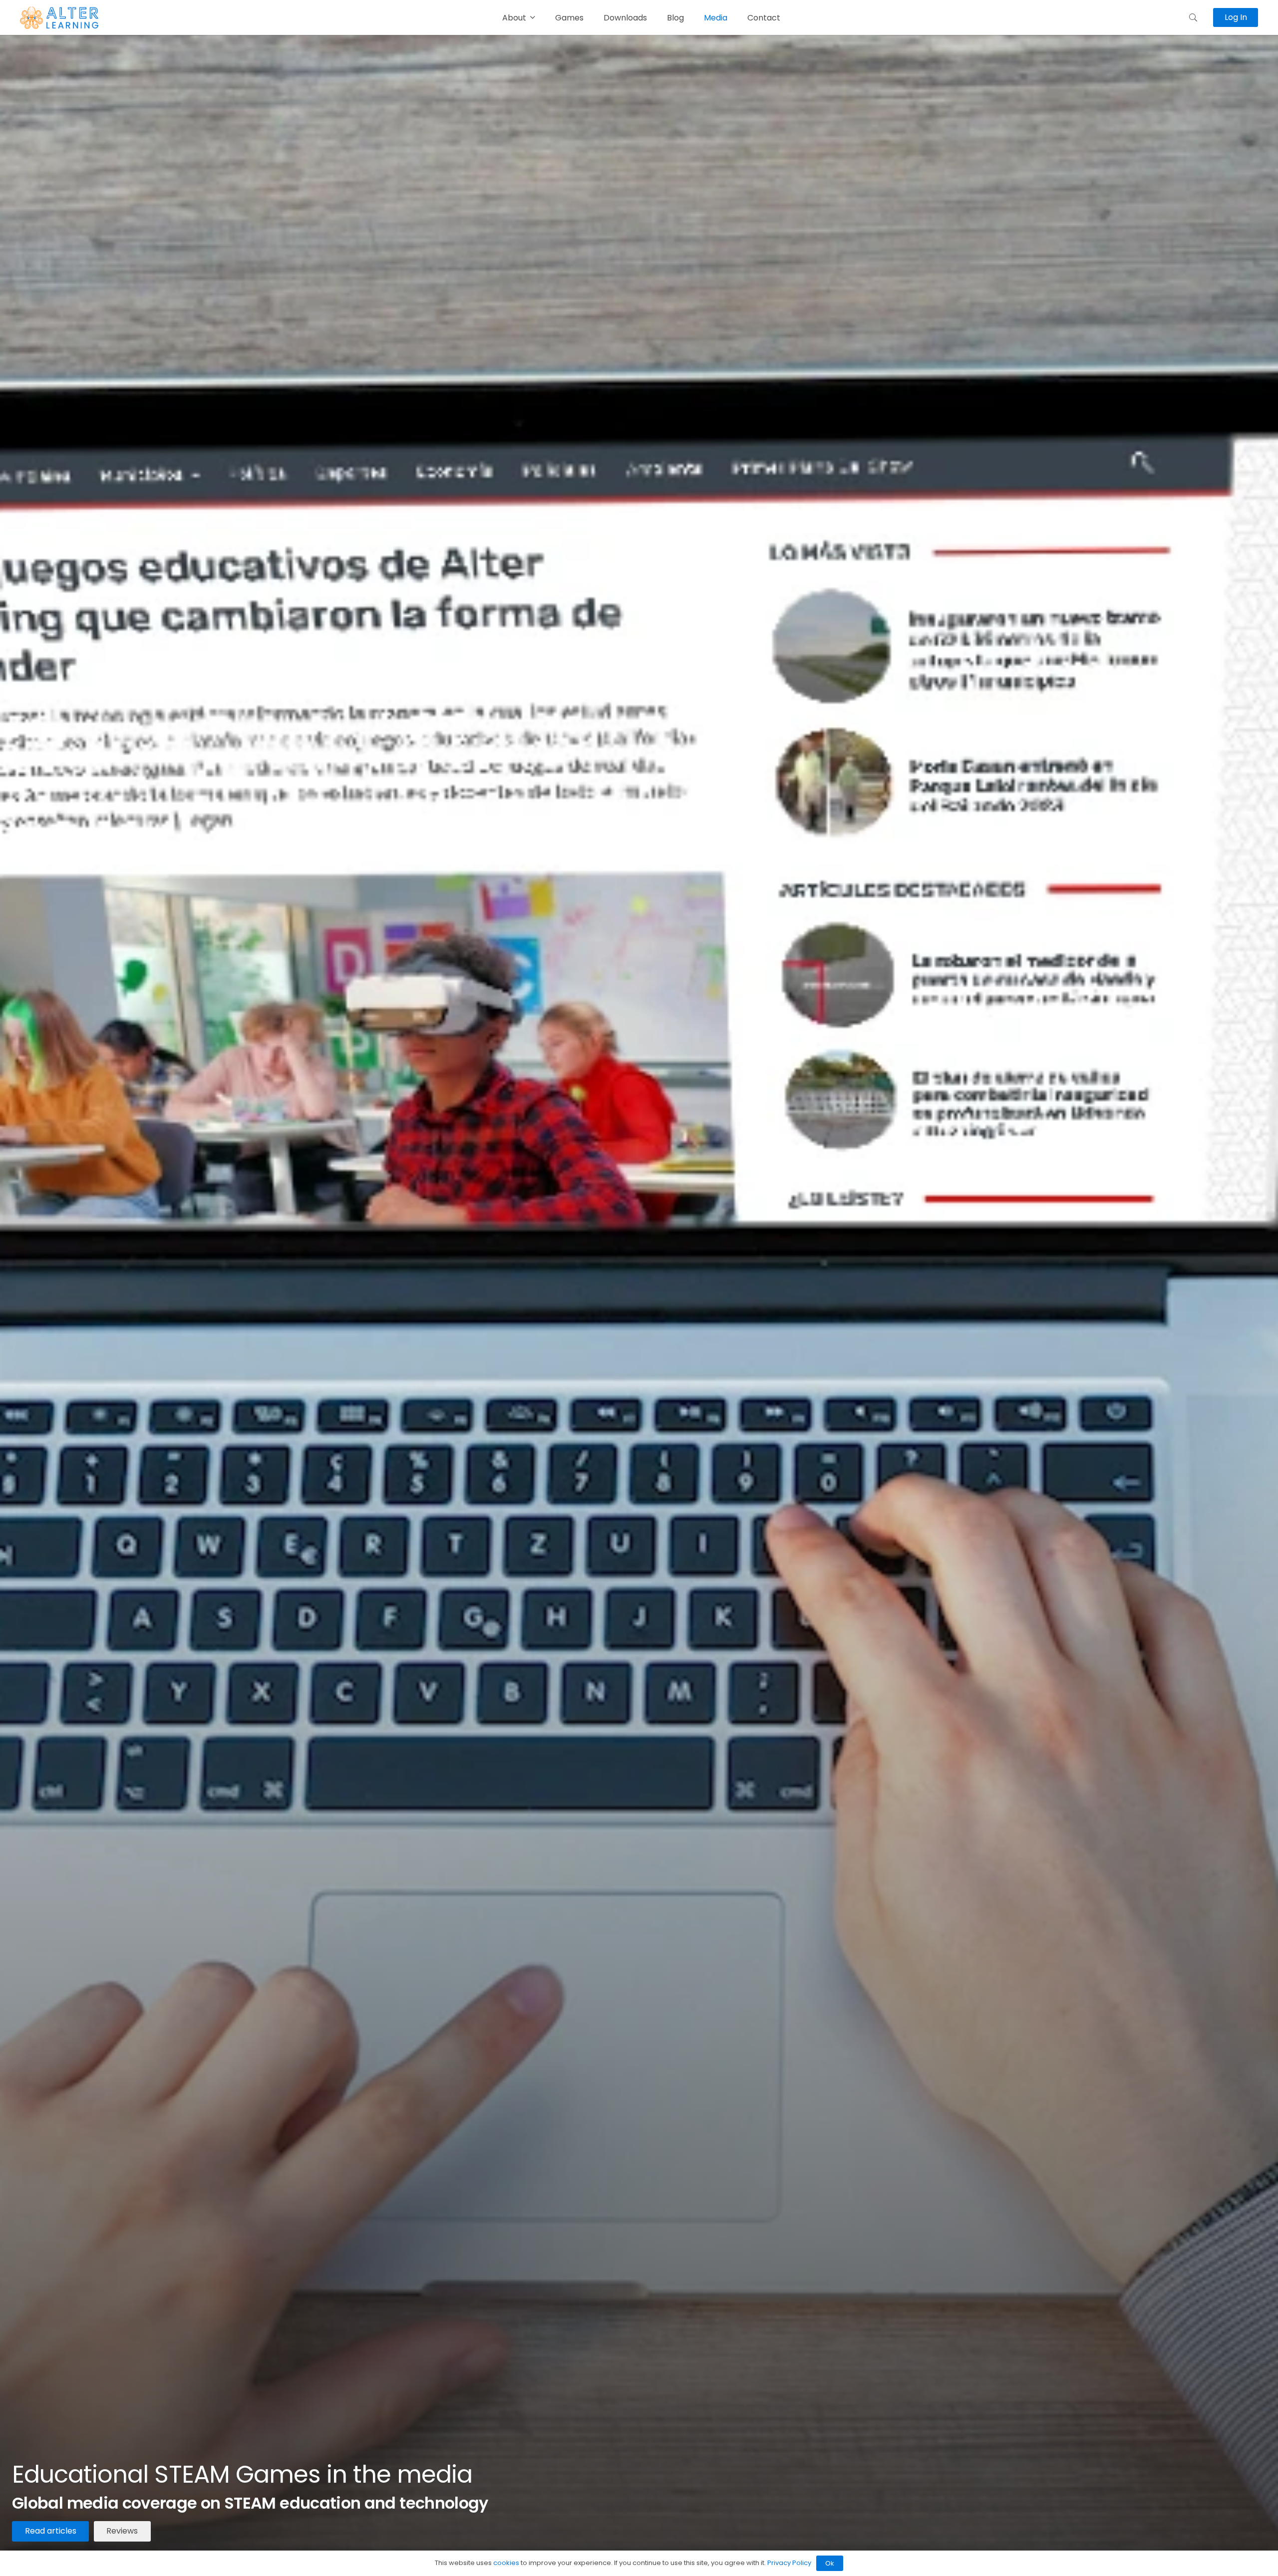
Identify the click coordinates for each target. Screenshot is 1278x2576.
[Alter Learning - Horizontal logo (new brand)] (59, 18)
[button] (1193, 17)
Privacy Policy (789, 2563)
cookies (506, 2563)
